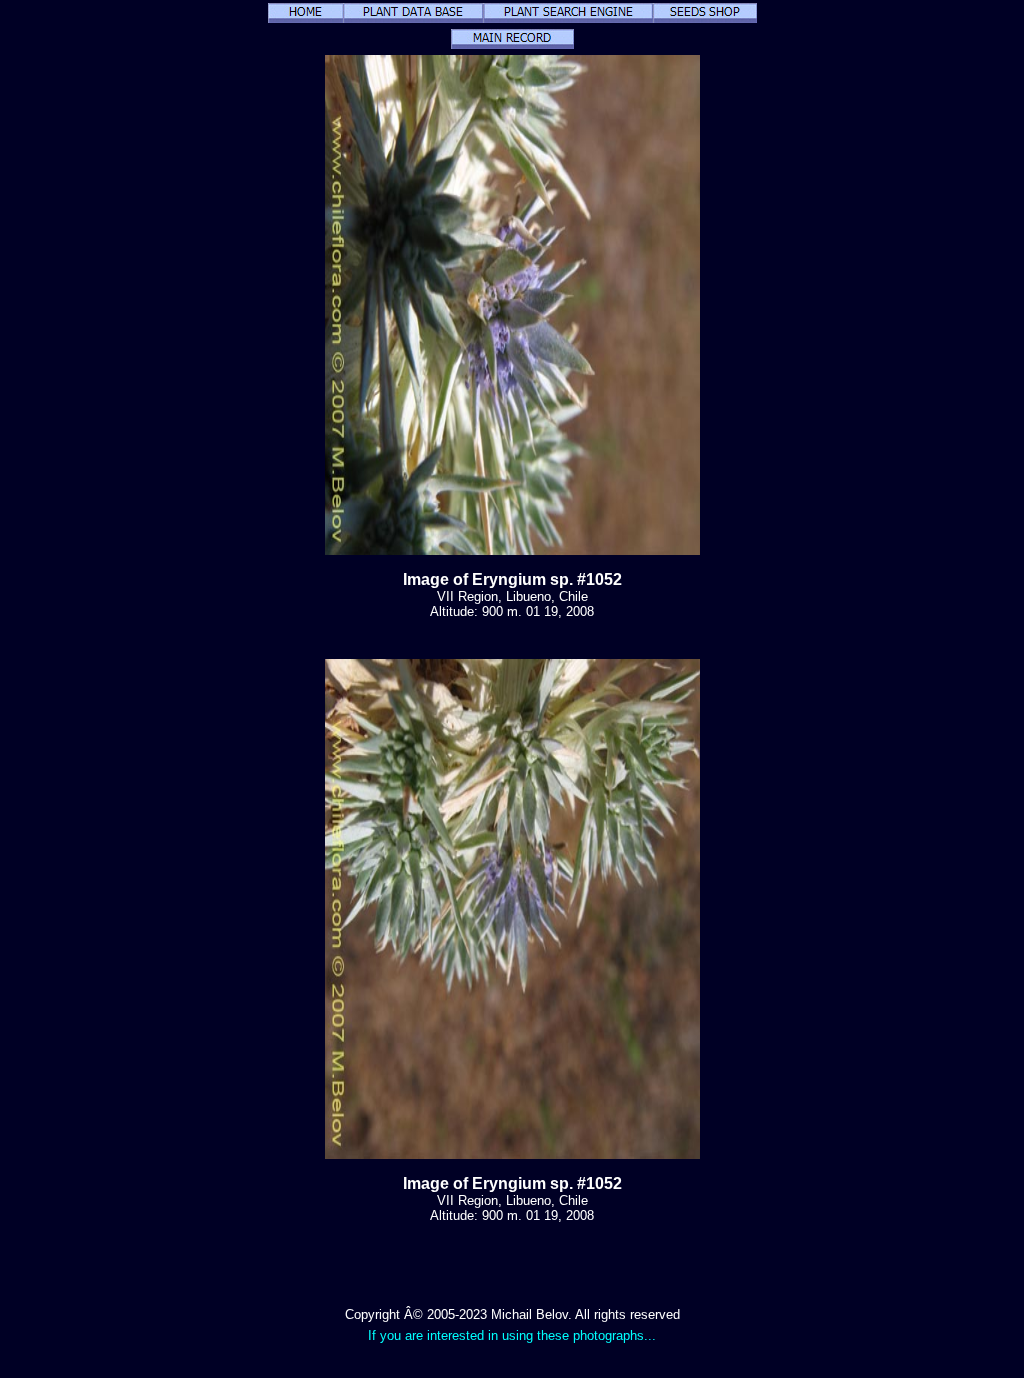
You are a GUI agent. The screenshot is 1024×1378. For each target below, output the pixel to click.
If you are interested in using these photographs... (512, 1335)
